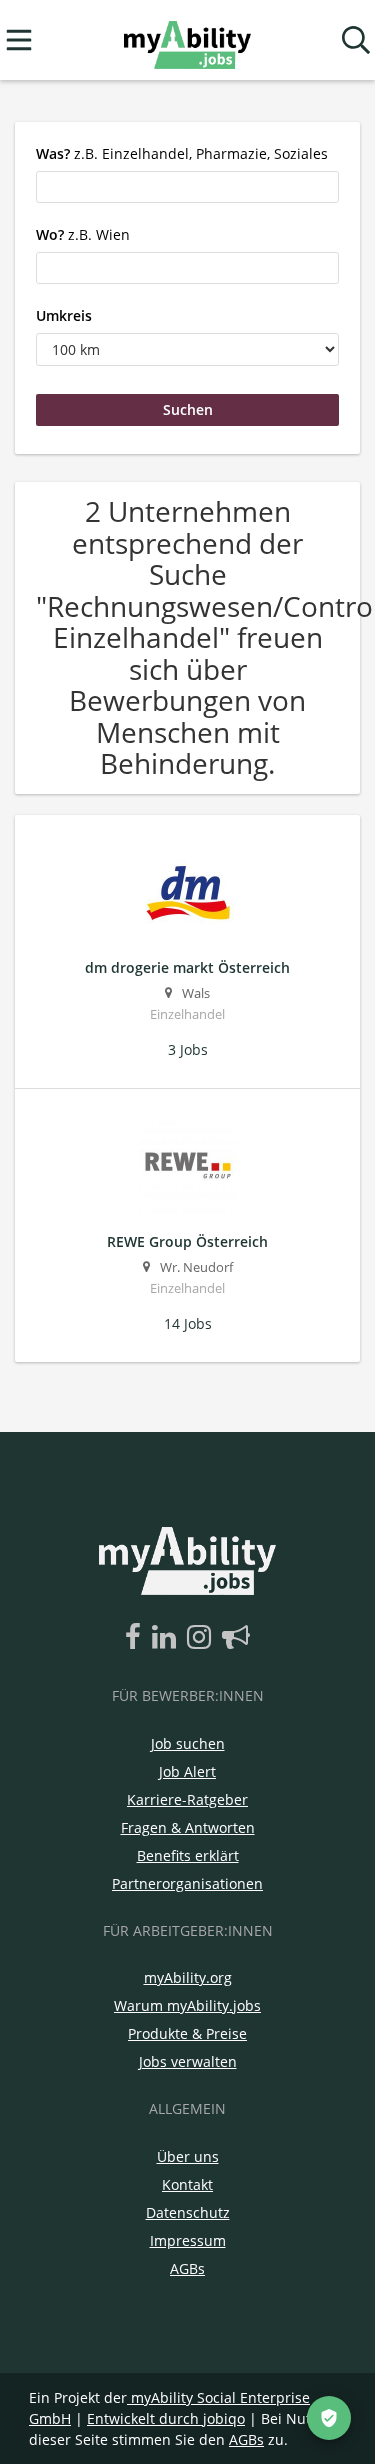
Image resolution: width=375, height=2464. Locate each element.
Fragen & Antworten (188, 1827)
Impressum (188, 2240)
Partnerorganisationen (187, 1883)
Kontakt (187, 2184)
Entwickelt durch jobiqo (166, 2418)
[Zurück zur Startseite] (187, 40)
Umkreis (64, 315)
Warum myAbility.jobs (187, 2005)
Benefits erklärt (188, 1855)
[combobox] (187, 187)
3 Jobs (188, 1049)
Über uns (188, 2156)
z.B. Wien (83, 234)
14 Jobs (188, 1323)
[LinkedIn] (167, 1638)
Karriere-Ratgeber (187, 1799)
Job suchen (188, 1743)
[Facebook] (136, 1638)
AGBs (187, 2268)
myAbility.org (188, 1977)
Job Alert (187, 1771)
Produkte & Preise (187, 2033)
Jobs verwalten (188, 2061)
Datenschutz (188, 2212)
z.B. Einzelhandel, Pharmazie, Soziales (182, 153)
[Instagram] (202, 1638)
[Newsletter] (236, 1638)
